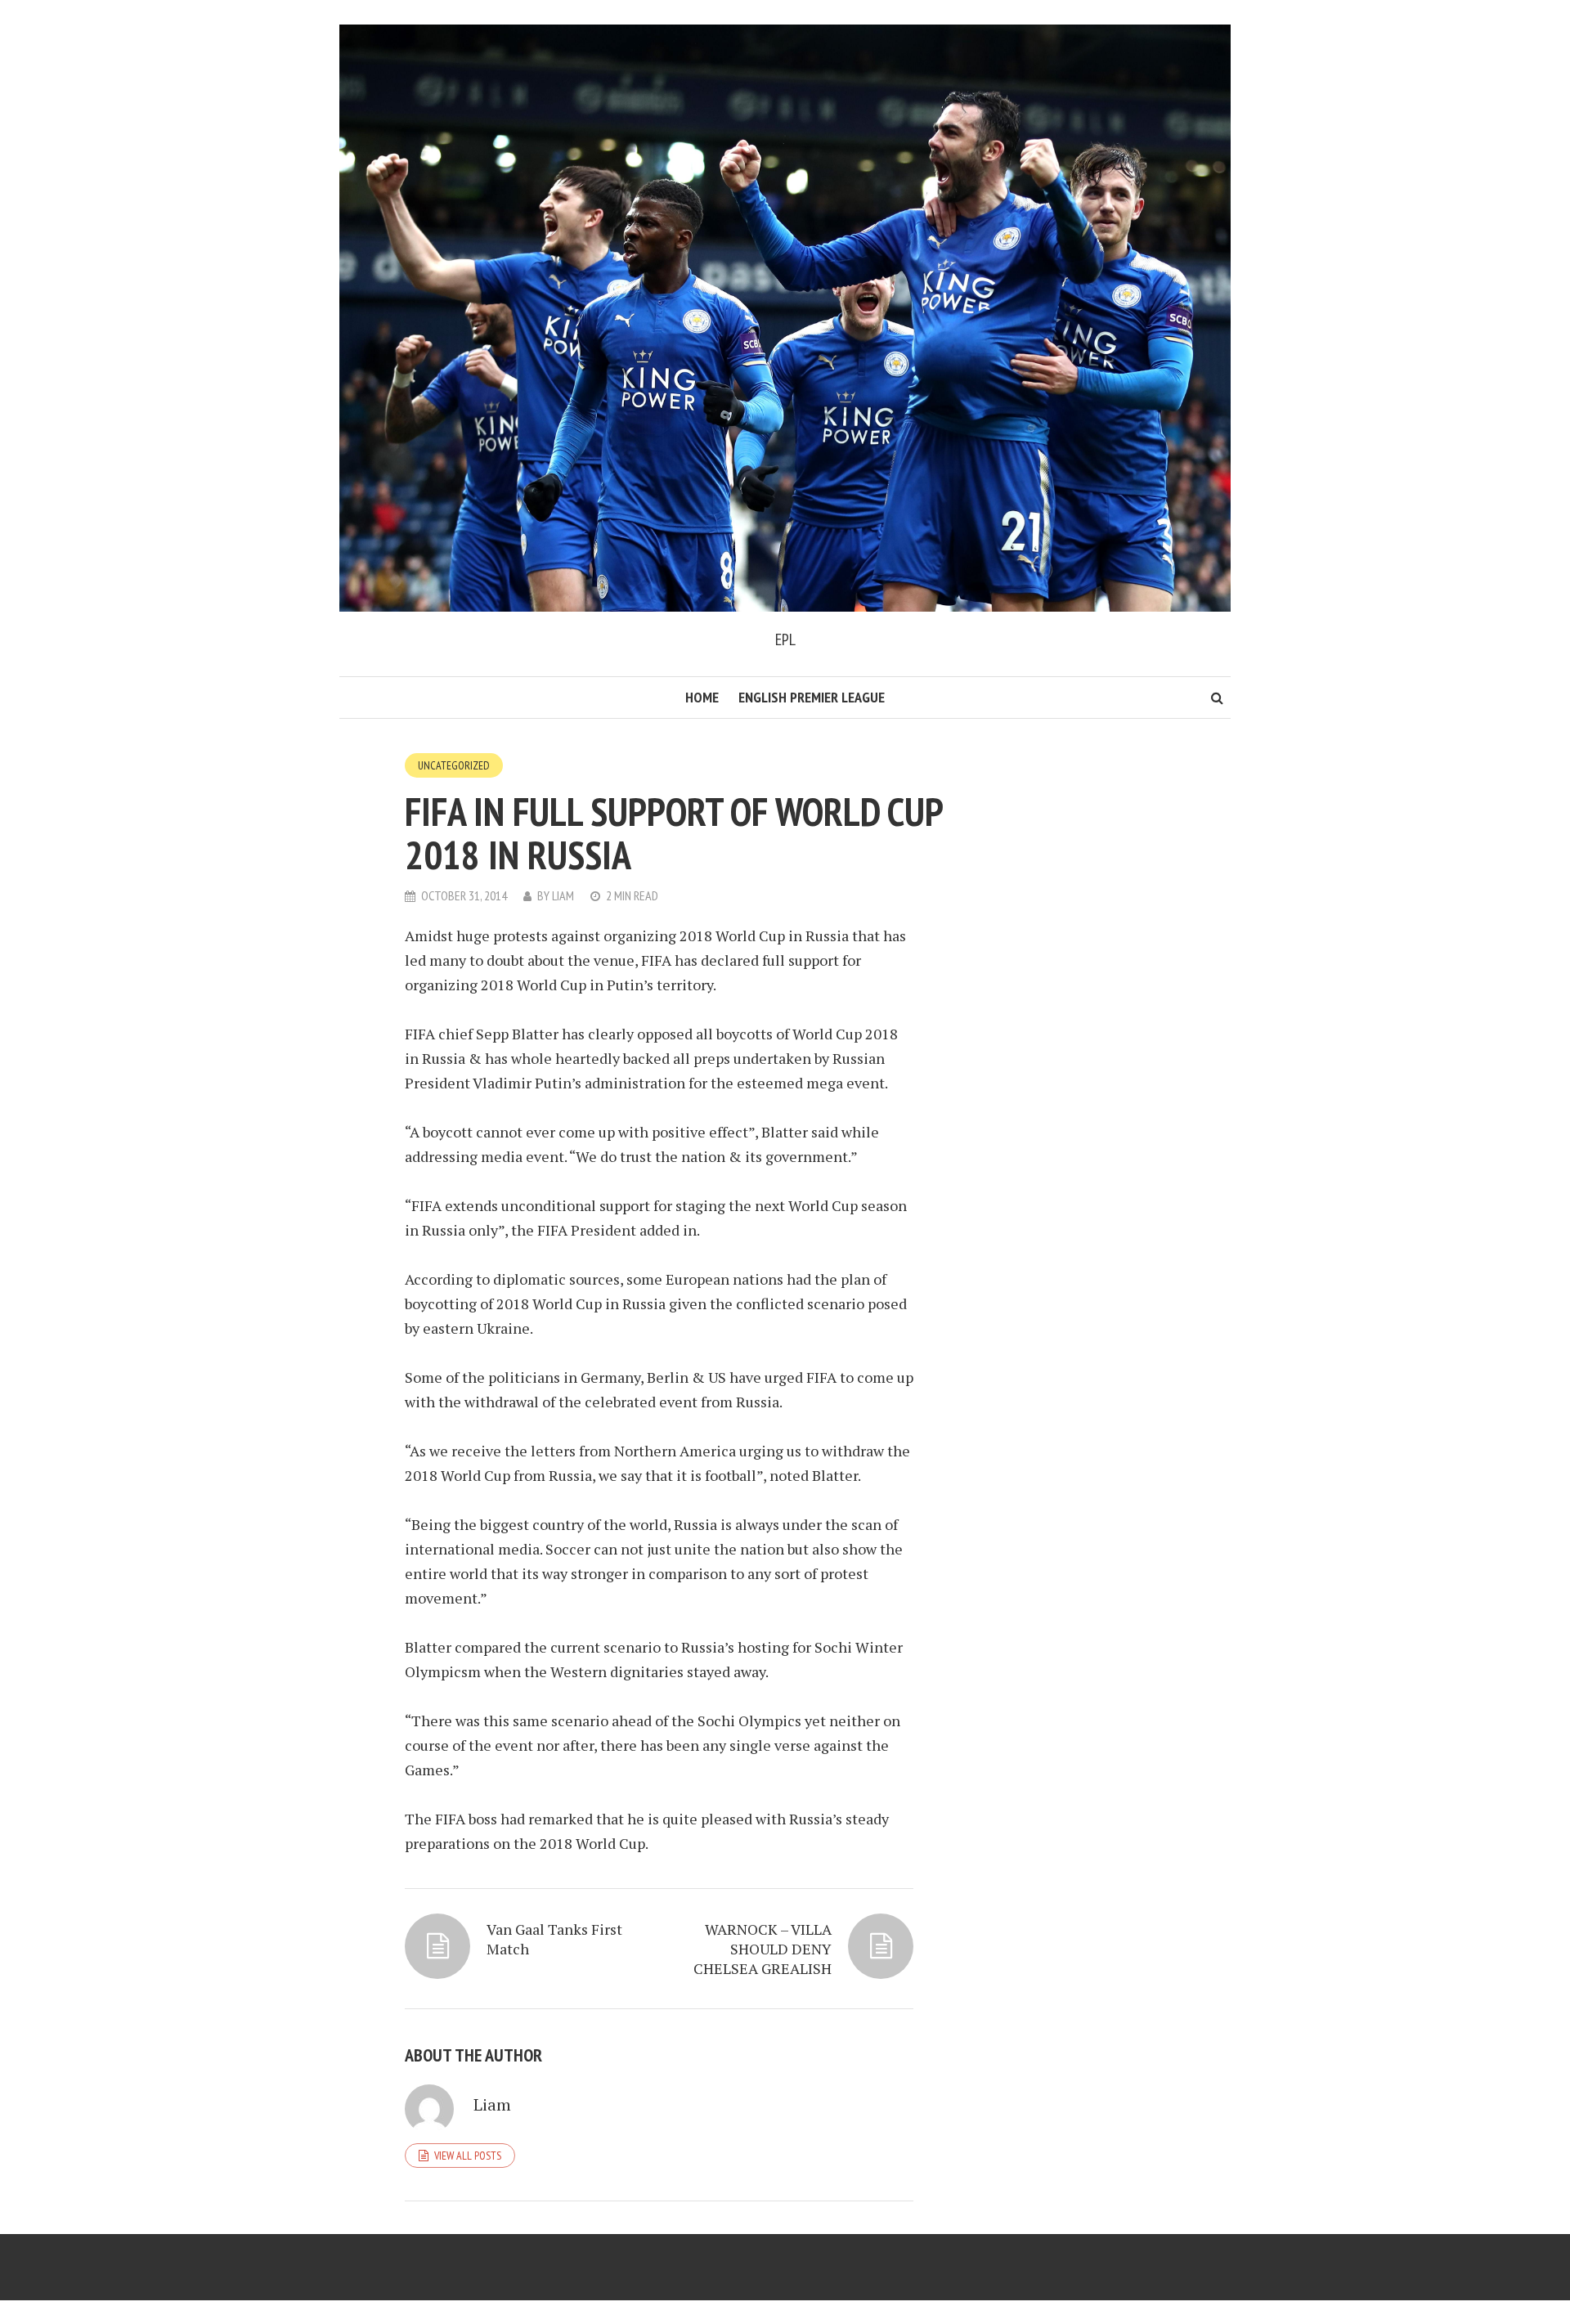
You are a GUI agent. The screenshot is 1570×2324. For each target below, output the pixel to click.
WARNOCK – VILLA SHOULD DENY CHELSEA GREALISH (763, 1949)
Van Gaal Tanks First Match (554, 1939)
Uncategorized (454, 765)
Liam (563, 895)
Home (702, 697)
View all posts (468, 2156)
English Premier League (812, 697)
